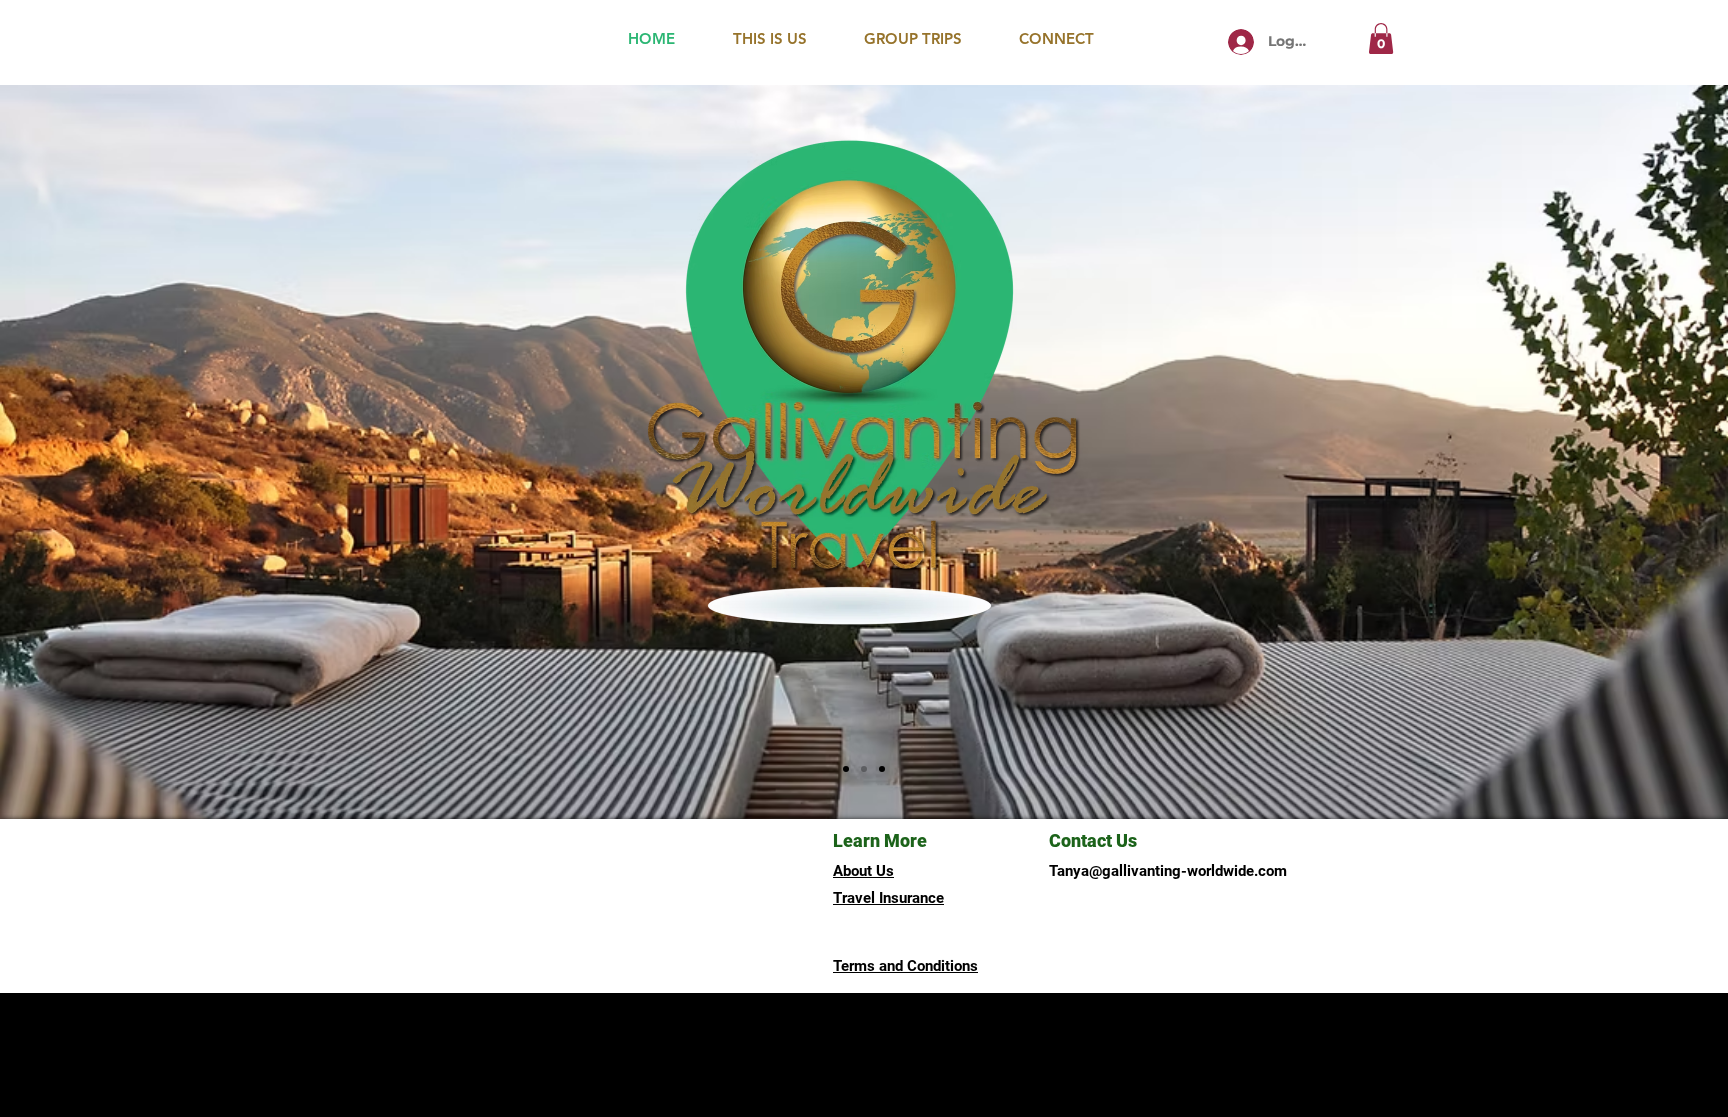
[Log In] (1241, 42)
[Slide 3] (882, 769)
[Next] (1615, 452)
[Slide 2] (864, 769)
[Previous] (112, 452)
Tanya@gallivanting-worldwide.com (1168, 871)
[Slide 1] (846, 769)
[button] (1381, 38)
